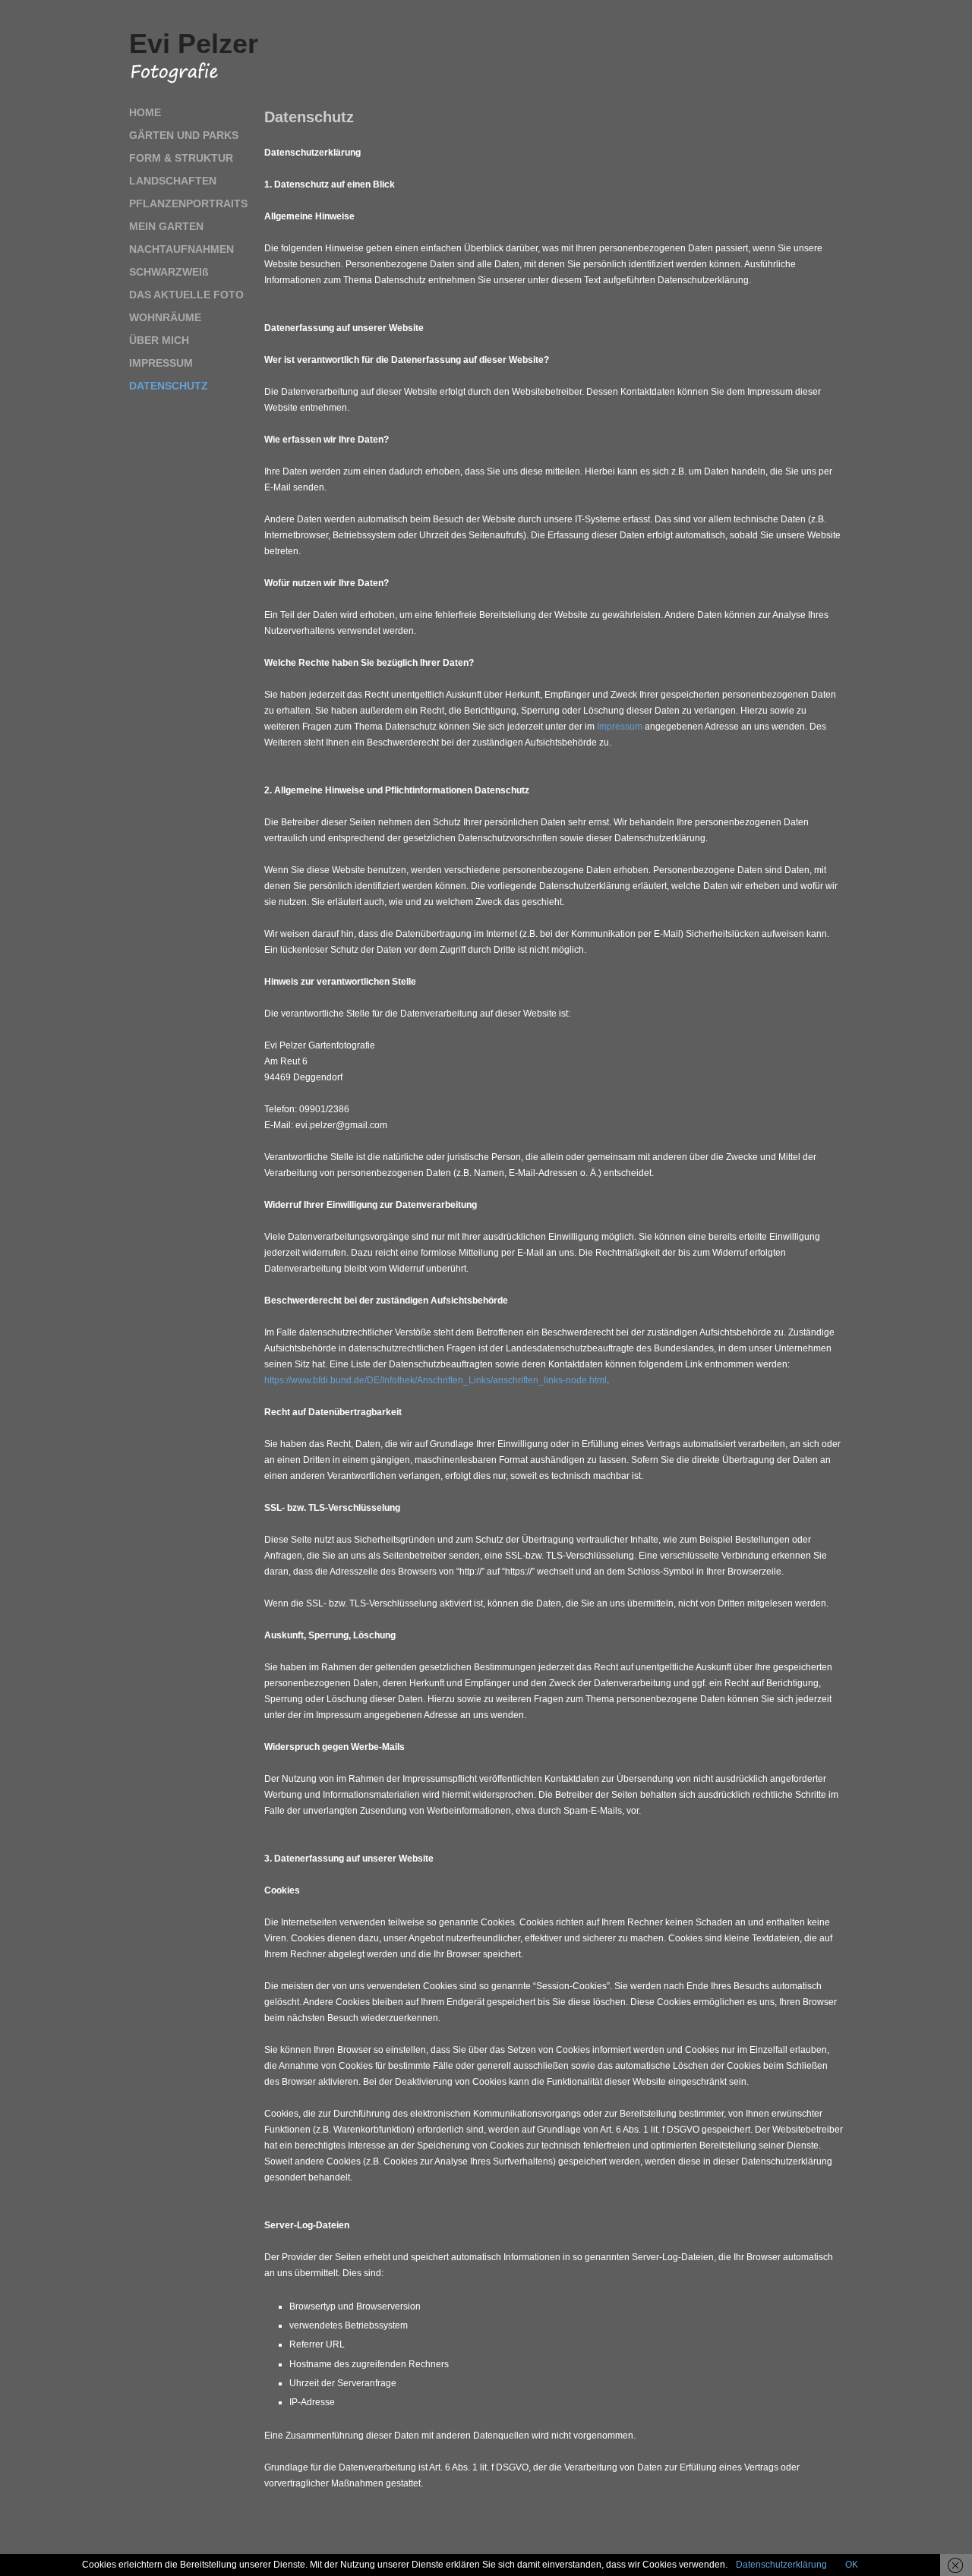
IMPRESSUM (161, 363)
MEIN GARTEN (166, 226)
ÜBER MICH (159, 340)
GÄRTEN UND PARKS (184, 135)
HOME (145, 112)
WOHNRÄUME (165, 317)
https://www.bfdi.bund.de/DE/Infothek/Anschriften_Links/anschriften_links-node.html (436, 1380)
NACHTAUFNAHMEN (181, 249)
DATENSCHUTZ (169, 386)
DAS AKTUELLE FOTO (186, 295)
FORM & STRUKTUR (181, 158)
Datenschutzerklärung (781, 2565)
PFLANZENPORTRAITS (188, 203)
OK (852, 2565)
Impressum (620, 727)
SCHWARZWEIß (169, 272)
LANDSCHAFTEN (173, 181)
